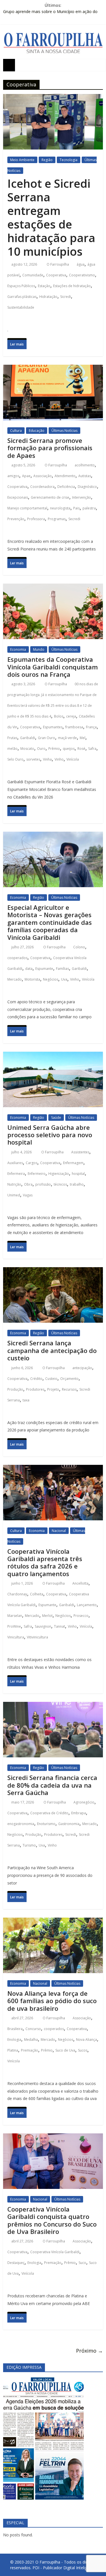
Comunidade (33, 275)
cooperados (17, 958)
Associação (43, 476)
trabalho (77, 1184)
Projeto (53, 1389)
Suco (82, 2263)
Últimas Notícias (64, 431)
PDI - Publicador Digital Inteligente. (64, 2568)
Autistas (85, 476)
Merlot (47, 1616)
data (29, 969)
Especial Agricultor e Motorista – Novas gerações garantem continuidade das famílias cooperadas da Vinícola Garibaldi (50, 922)
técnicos (60, 1184)
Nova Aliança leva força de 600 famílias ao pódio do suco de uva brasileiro (52, 2001)
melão (12, 749)
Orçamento (69, 1379)
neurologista (60, 508)
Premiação (30, 2050)
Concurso (33, 2029)
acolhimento (85, 465)
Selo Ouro (15, 759)
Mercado (15, 979)
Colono (79, 947)
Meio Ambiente (22, 160)
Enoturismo (46, 1824)
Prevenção (16, 519)
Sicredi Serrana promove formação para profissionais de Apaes (50, 448)
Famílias (62, 969)
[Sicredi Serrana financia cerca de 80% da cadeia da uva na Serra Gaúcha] (53, 1707)
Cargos (32, 1163)
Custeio (51, 1379)
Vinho (59, 759)
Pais (76, 508)
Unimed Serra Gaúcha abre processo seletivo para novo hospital (50, 1135)
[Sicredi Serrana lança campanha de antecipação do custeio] (53, 1272)
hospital (78, 1174)
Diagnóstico (87, 487)
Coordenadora (42, 487)
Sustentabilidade (21, 307)
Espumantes (53, 727)
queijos (69, 749)
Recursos (69, 1389)
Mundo (39, 649)
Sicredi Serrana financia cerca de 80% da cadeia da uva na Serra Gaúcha (52, 1785)
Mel (83, 738)
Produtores (35, 1389)
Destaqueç (16, 2263)
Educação (37, 431)
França (91, 727)
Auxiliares (15, 1163)
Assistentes (80, 1152)
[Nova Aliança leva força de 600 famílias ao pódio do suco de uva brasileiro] (53, 1923)
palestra (89, 508)
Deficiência (66, 487)
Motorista (32, 979)
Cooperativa (56, 275)
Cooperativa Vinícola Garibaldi (55, 2252)
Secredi (74, 519)
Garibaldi (28, 738)
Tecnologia (69, 160)
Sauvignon (43, 1626)
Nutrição (14, 1184)
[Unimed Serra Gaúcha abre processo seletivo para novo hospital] (53, 1057)
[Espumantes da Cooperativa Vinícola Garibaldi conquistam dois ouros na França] (53, 589)
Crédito (36, 1379)
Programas (57, 519)
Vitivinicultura (37, 1637)
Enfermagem (73, 1163)
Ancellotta (80, 1583)
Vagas (28, 1195)
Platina (13, 2050)
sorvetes (33, 759)
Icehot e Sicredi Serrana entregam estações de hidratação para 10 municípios (51, 217)
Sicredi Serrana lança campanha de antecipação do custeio (52, 1350)
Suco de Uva (65, 2050)
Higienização (59, 1174)
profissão (43, 1184)
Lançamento (87, 1605)
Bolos (59, 716)
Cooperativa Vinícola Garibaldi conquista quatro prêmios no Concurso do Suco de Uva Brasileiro (52, 2220)
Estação (44, 286)
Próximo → (89, 2351)
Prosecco (81, 1616)
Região (47, 160)
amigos (13, 476)
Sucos (83, 2050)
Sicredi (66, 297)
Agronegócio (84, 1802)
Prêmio (54, 749)
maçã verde (67, 738)
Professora (36, 519)
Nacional (59, 1531)
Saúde (56, 1118)
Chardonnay (17, 1594)
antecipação (82, 1368)
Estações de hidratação (72, 286)
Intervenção (82, 497)
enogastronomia (21, 1824)
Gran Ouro (46, 738)
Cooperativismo (82, 275)
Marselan (15, 1616)
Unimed (14, 1195)
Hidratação (48, 297)
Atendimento (65, 476)
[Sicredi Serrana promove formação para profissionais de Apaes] (53, 370)
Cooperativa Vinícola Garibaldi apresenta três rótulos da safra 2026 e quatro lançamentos (45, 1562)
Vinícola (73, 759)
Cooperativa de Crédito (49, 1813)
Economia (18, 649)
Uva (64, 979)
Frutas (12, 738)
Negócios (51, 979)
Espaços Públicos (21, 286)
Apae (26, 476)
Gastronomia (69, 1824)
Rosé (81, 749)
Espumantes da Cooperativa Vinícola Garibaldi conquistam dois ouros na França (53, 667)
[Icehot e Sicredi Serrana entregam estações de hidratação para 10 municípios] (53, 99)
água (81, 264)
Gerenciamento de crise (50, 497)
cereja (71, 716)
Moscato (27, 749)
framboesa (74, 727)
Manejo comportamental (27, 508)
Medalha (31, 2040)
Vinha (47, 759)
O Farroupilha (58, 264)
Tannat (60, 1626)
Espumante (44, 969)
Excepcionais (18, 497)
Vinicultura (16, 1637)
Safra (92, 749)
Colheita (37, 1594)
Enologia (14, 2040)
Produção (15, 1389)
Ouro (41, 749)
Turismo (29, 1845)
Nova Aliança (86, 2040)
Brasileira (15, 2029)
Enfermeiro (37, 1174)
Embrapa (79, 1813)
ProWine (14, 1626)
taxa (26, 1400)
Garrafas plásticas (22, 297)
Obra (28, 1184)
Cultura (16, 431)
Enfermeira (16, 1174)
